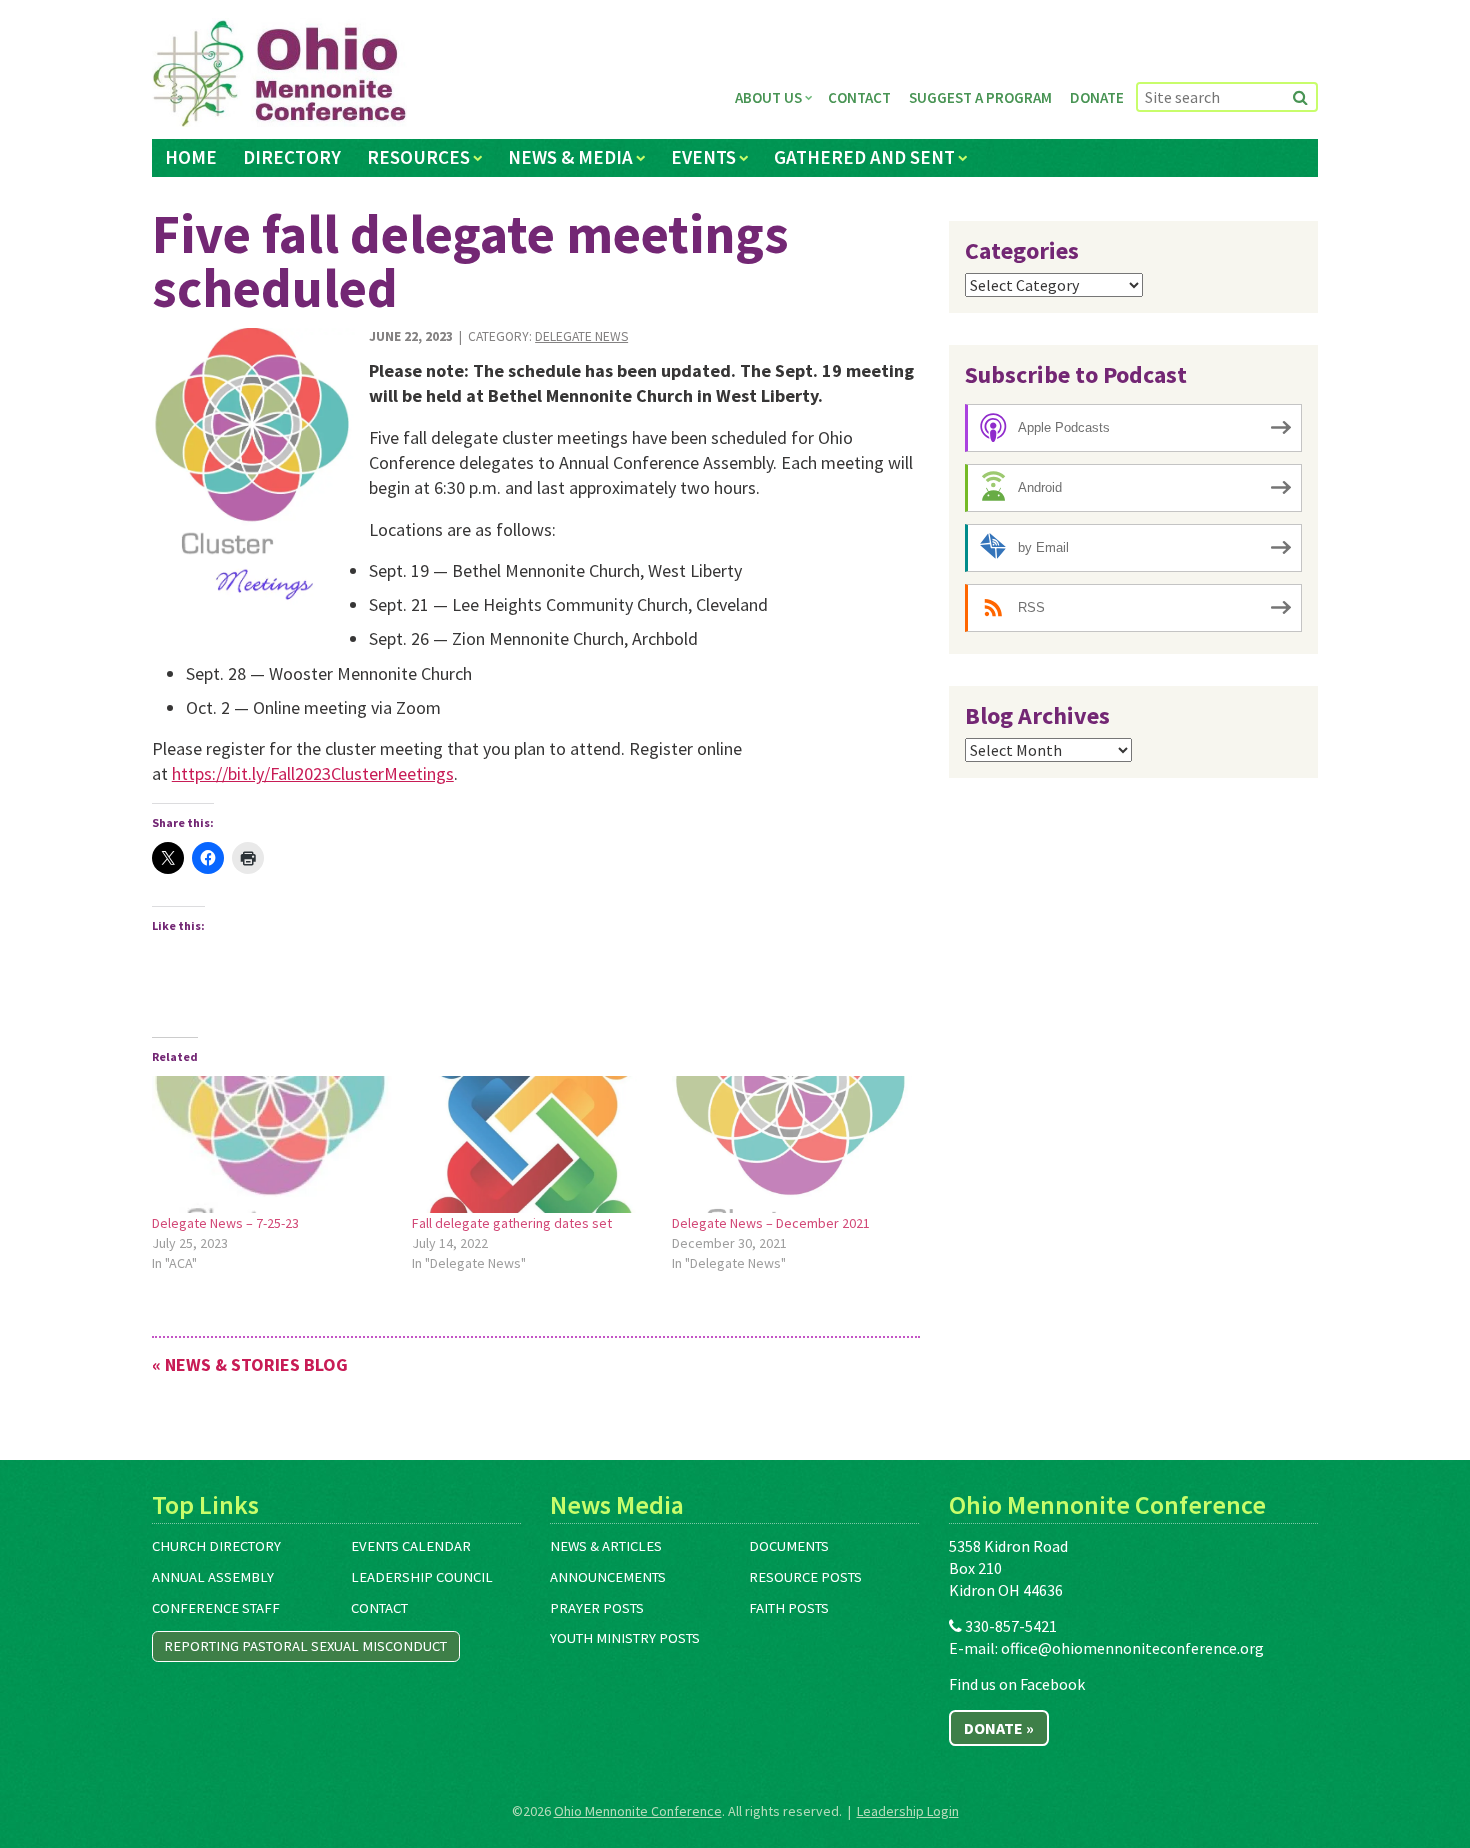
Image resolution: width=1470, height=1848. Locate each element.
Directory (292, 157)
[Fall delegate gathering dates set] (532, 1144)
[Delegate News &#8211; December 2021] (792, 1144)
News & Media (570, 157)
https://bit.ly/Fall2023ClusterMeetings (313, 773)
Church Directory (216, 1546)
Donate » (999, 1728)
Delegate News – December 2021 (771, 1223)
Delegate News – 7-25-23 (225, 1223)
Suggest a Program (980, 97)
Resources (418, 157)
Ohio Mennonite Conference (638, 1811)
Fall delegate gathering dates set (512, 1223)
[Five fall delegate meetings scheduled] (253, 478)
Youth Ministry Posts (625, 1638)
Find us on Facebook (1017, 1684)
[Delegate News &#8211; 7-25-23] (272, 1144)
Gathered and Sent (864, 157)
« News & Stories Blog (250, 1364)
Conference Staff (216, 1608)
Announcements (608, 1577)
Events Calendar (411, 1546)
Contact (859, 97)
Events (703, 157)
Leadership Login (908, 1811)
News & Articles (606, 1546)
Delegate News (581, 336)
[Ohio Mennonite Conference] (279, 74)
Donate (1097, 97)
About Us (768, 97)
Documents (789, 1546)
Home (191, 157)
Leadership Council (422, 1577)
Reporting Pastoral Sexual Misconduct (305, 1646)
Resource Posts (805, 1577)
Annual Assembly (213, 1577)
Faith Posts (789, 1608)
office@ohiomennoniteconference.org (1132, 1648)
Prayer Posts (597, 1608)
